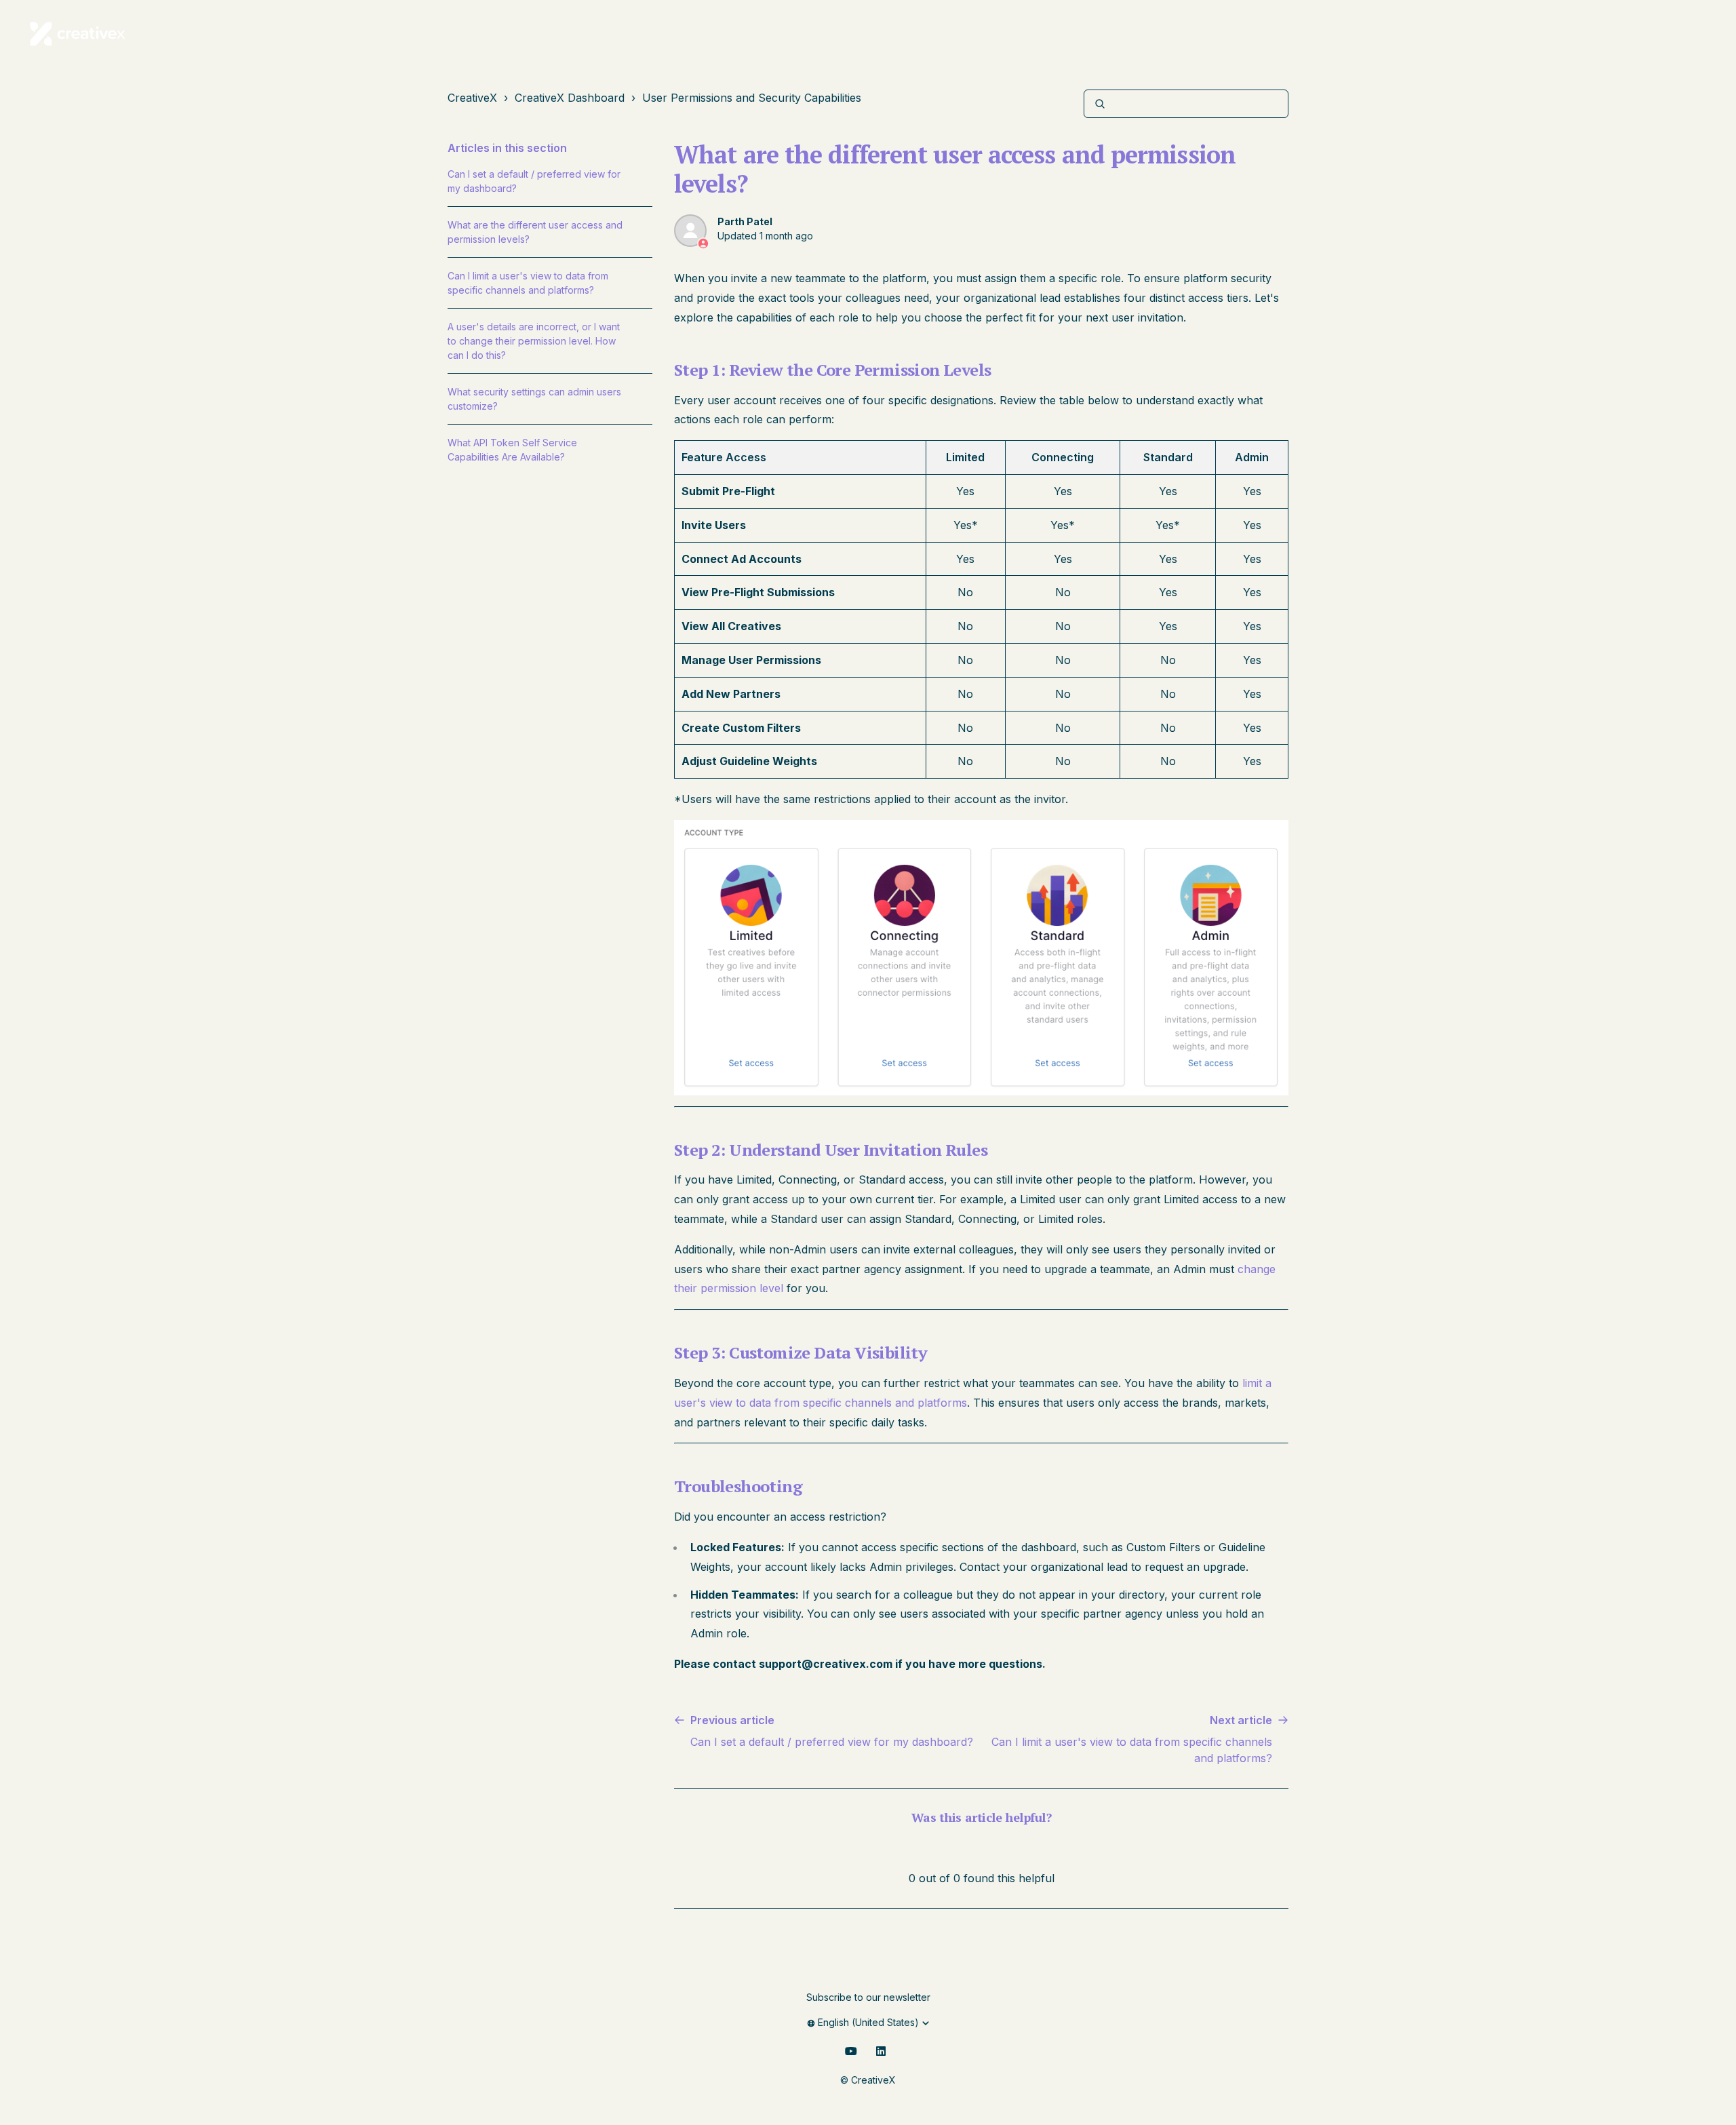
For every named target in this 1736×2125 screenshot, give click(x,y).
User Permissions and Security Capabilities (752, 98)
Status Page (1449, 34)
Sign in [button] (1689, 34)
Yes (955, 1847)
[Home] (78, 34)
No (1010, 1847)
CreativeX (472, 98)
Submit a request (1603, 34)
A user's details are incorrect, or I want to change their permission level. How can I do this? (534, 341)
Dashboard (1516, 34)
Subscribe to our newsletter (868, 1997)
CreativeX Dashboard (570, 98)
